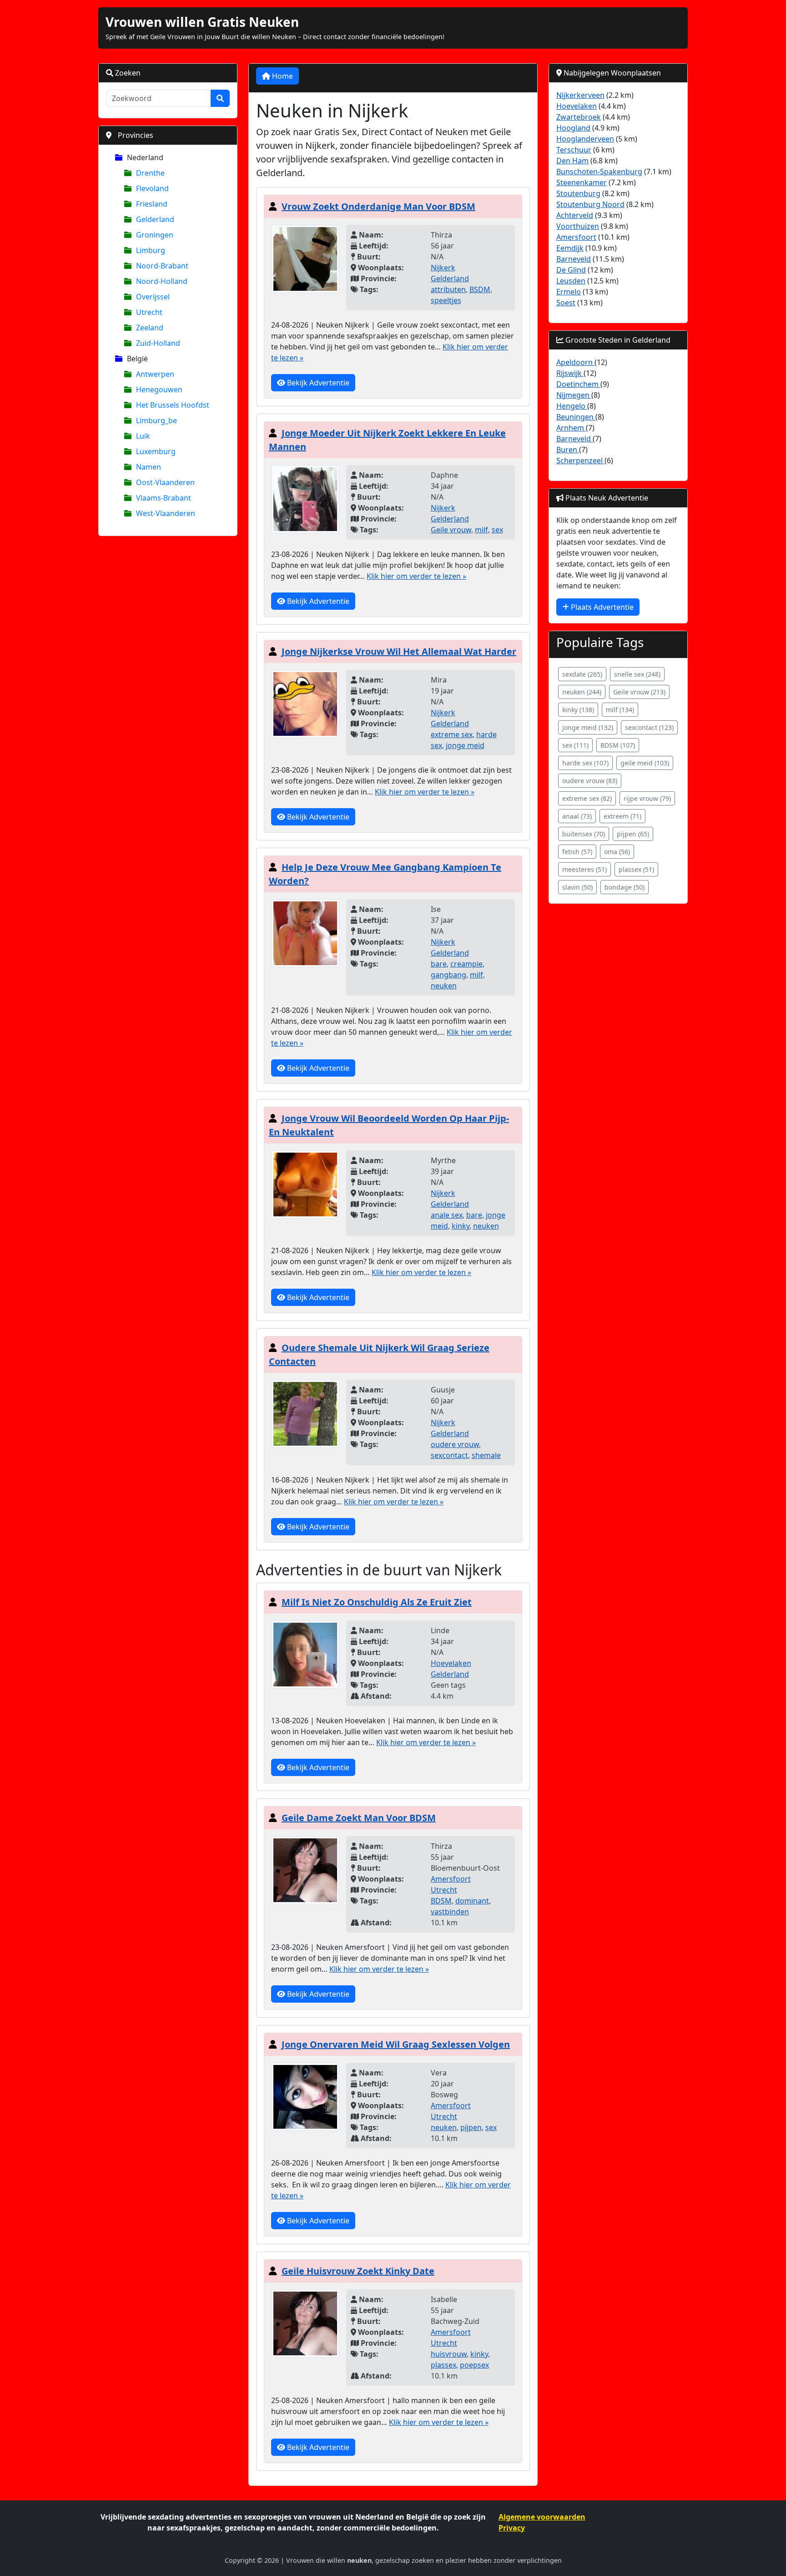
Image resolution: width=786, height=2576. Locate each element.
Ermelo (569, 292)
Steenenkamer (582, 182)
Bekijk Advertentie (317, 383)
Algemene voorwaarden (542, 2517)
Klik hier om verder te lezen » (416, 576)
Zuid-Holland (158, 343)
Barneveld (574, 259)
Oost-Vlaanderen (165, 482)
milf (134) (620, 710)
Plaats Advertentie (601, 607)
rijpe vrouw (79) (647, 798)
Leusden (571, 281)
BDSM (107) (618, 745)
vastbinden (450, 1912)
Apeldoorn (575, 362)
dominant (472, 1901)
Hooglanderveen (585, 139)
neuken (444, 986)
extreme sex (452, 734)
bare (439, 964)
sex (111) (575, 745)
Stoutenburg (578, 193)
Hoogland (573, 128)
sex (497, 530)
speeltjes (446, 300)
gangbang (448, 975)
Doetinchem (578, 384)
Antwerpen (155, 374)
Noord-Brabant (162, 266)
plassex (443, 2365)
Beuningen (576, 417)
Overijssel (153, 297)
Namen (149, 467)
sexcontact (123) (649, 727)
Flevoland (152, 188)
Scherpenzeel (580, 461)
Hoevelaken (451, 1663)
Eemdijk (570, 248)
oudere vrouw (455, 1444)
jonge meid (465, 745)
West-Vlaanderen (166, 513)
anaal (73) (577, 816)
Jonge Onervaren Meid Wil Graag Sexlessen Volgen (396, 2044)
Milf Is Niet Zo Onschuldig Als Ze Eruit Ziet (377, 1602)
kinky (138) (578, 710)
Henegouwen (159, 390)
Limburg (151, 250)
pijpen (471, 2127)
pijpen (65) (633, 834)
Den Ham (572, 161)
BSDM (480, 289)
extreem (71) (622, 816)
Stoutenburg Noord (590, 204)
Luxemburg (156, 451)
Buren (568, 450)
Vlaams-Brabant (164, 498)
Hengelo (572, 406)
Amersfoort (451, 1879)
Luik (143, 436)
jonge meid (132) (588, 727)
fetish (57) (577, 852)
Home (282, 76)
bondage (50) (625, 887)
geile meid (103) (645, 763)
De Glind (571, 270)
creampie (466, 964)
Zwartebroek (579, 117)
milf (481, 530)
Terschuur (574, 150)
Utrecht (149, 312)
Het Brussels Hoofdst (173, 405)
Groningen (155, 235)
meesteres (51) (584, 869)
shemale (486, 1455)
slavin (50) (577, 887)
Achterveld (575, 215)
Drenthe (150, 173)
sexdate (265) (582, 674)
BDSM (441, 1901)
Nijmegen (574, 395)
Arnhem (571, 428)
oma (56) (617, 852)
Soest (566, 303)
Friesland (152, 204)
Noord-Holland (162, 281)
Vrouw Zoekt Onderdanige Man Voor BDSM (378, 206)
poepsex (474, 2365)
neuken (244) (582, 692)
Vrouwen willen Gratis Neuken (202, 22)
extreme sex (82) (587, 798)
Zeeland (150, 328)
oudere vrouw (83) (590, 781)
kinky (461, 1226)
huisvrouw (449, 2354)
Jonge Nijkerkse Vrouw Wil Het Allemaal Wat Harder (399, 651)
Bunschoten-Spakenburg (599, 172)
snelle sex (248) (637, 674)
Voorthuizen (578, 226)
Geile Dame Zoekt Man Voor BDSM (359, 1818)
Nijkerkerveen (580, 95)
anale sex (447, 1215)
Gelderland (155, 219)
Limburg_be (156, 420)
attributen (448, 289)
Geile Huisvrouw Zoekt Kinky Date (358, 2271)
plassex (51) (636, 869)
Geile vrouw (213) (639, 692)
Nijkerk (443, 268)
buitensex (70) (584, 834)
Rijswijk (570, 373)
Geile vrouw (451, 530)
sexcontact (449, 1455)
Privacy (512, 2528)
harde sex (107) (585, 763)
